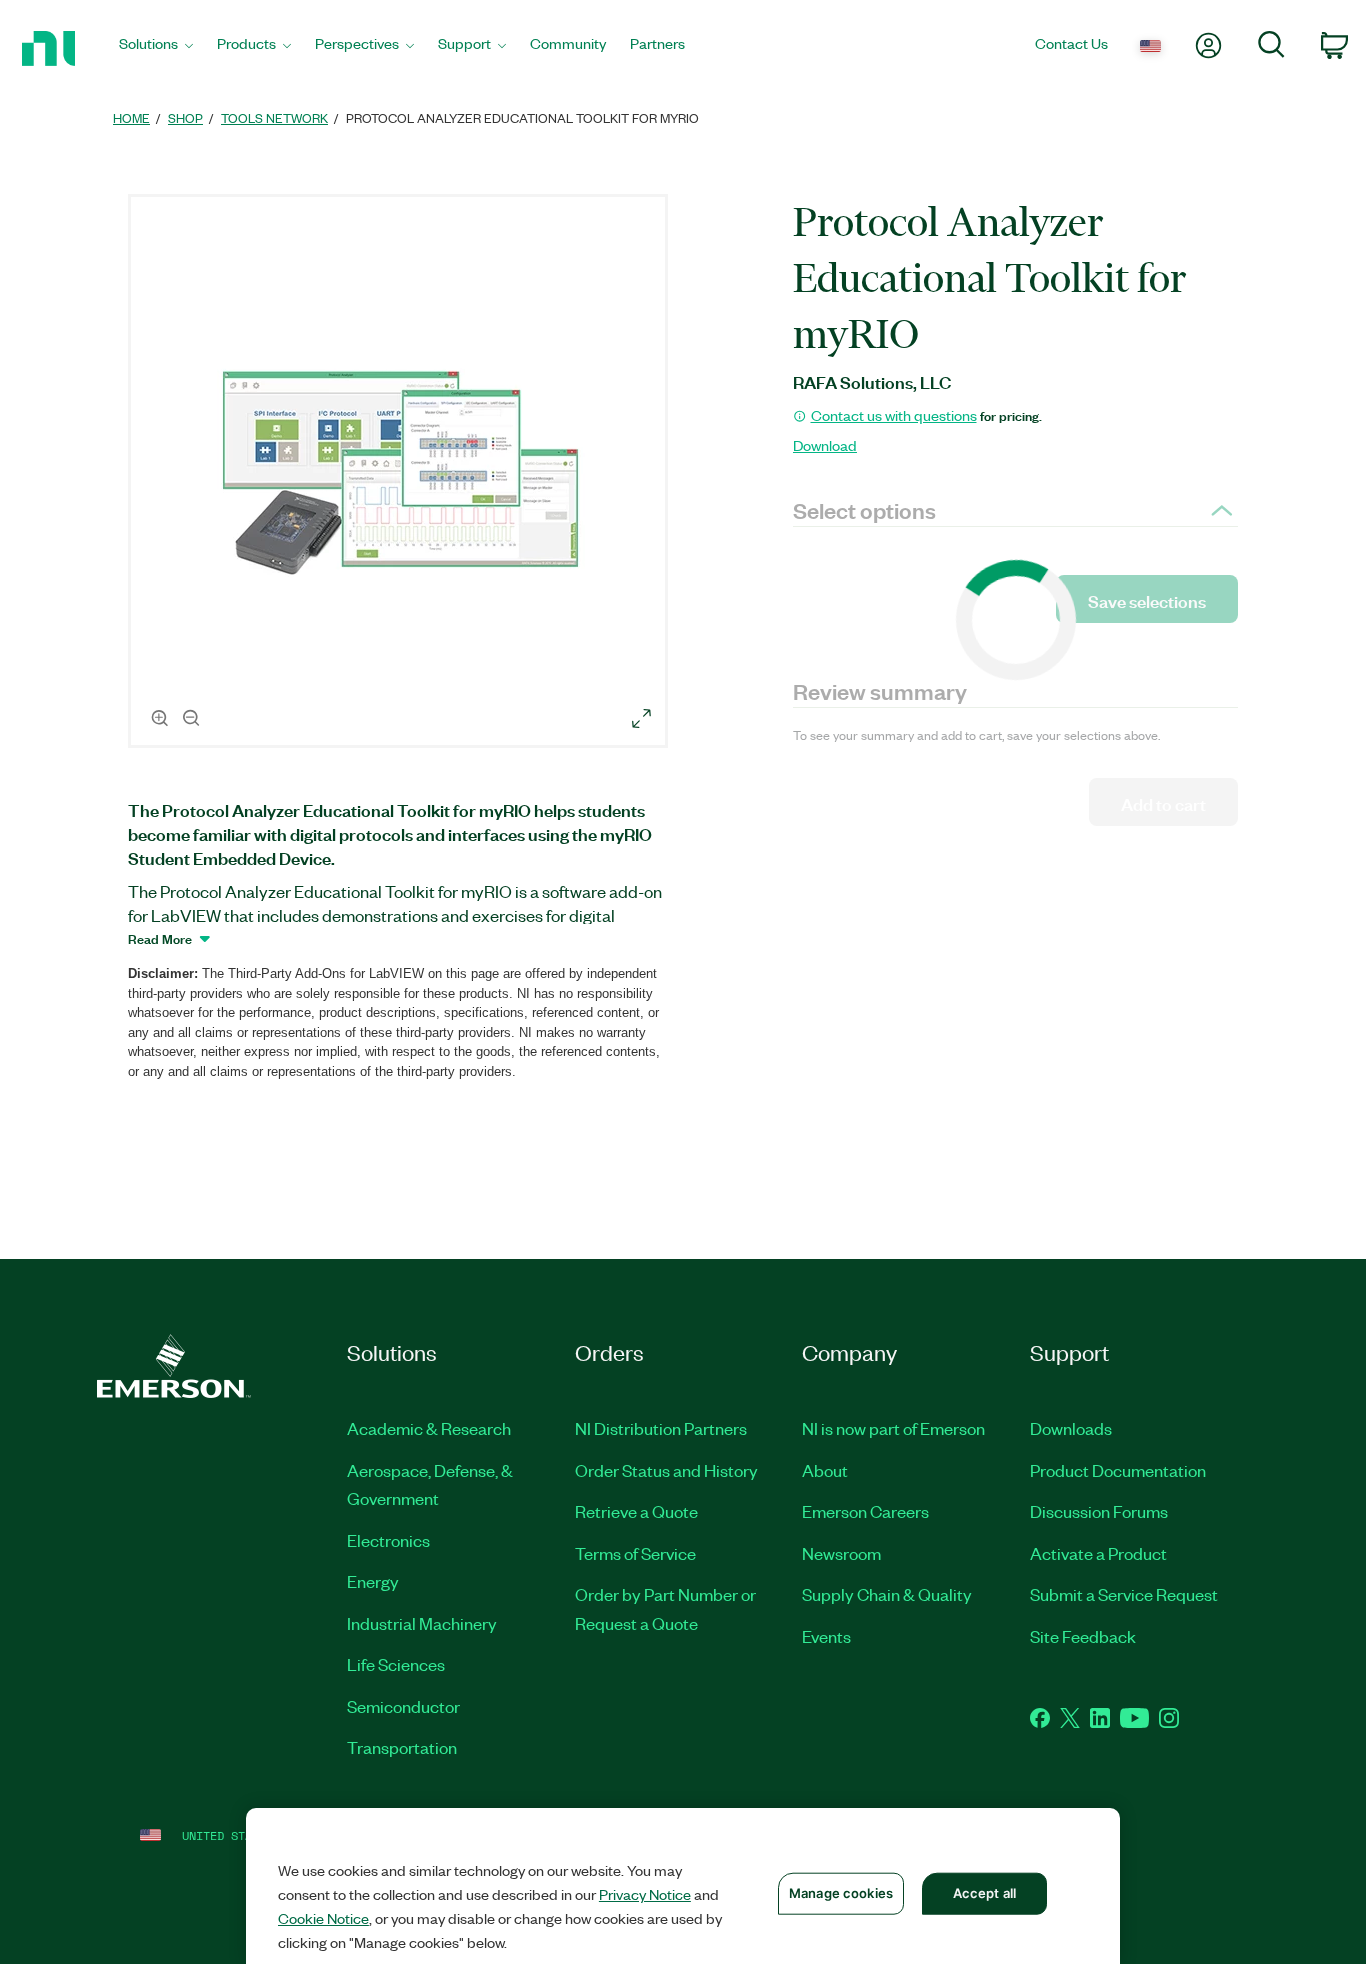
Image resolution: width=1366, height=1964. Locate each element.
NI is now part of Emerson (893, 1428)
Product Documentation (1118, 1470)
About (825, 1470)
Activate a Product (1098, 1553)
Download (825, 445)
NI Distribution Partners (661, 1428)
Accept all (984, 1893)
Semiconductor (403, 1706)
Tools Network (274, 117)
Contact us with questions (894, 415)
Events (826, 1636)
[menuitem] (156, 48)
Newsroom (841, 1553)
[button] (401, 474)
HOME (131, 117)
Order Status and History (666, 1470)
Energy (373, 1581)
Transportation (402, 1747)
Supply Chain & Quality (887, 1594)
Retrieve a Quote (636, 1511)
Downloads (1071, 1428)
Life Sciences (396, 1664)
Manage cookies (841, 1893)
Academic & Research (429, 1428)
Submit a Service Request (1124, 1594)
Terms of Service (635, 1553)
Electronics (388, 1540)
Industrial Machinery (422, 1623)
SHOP (185, 117)
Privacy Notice (645, 1894)
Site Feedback (1083, 1636)
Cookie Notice (323, 1918)
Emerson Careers (865, 1511)
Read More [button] (160, 938)
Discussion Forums (1099, 1511)
